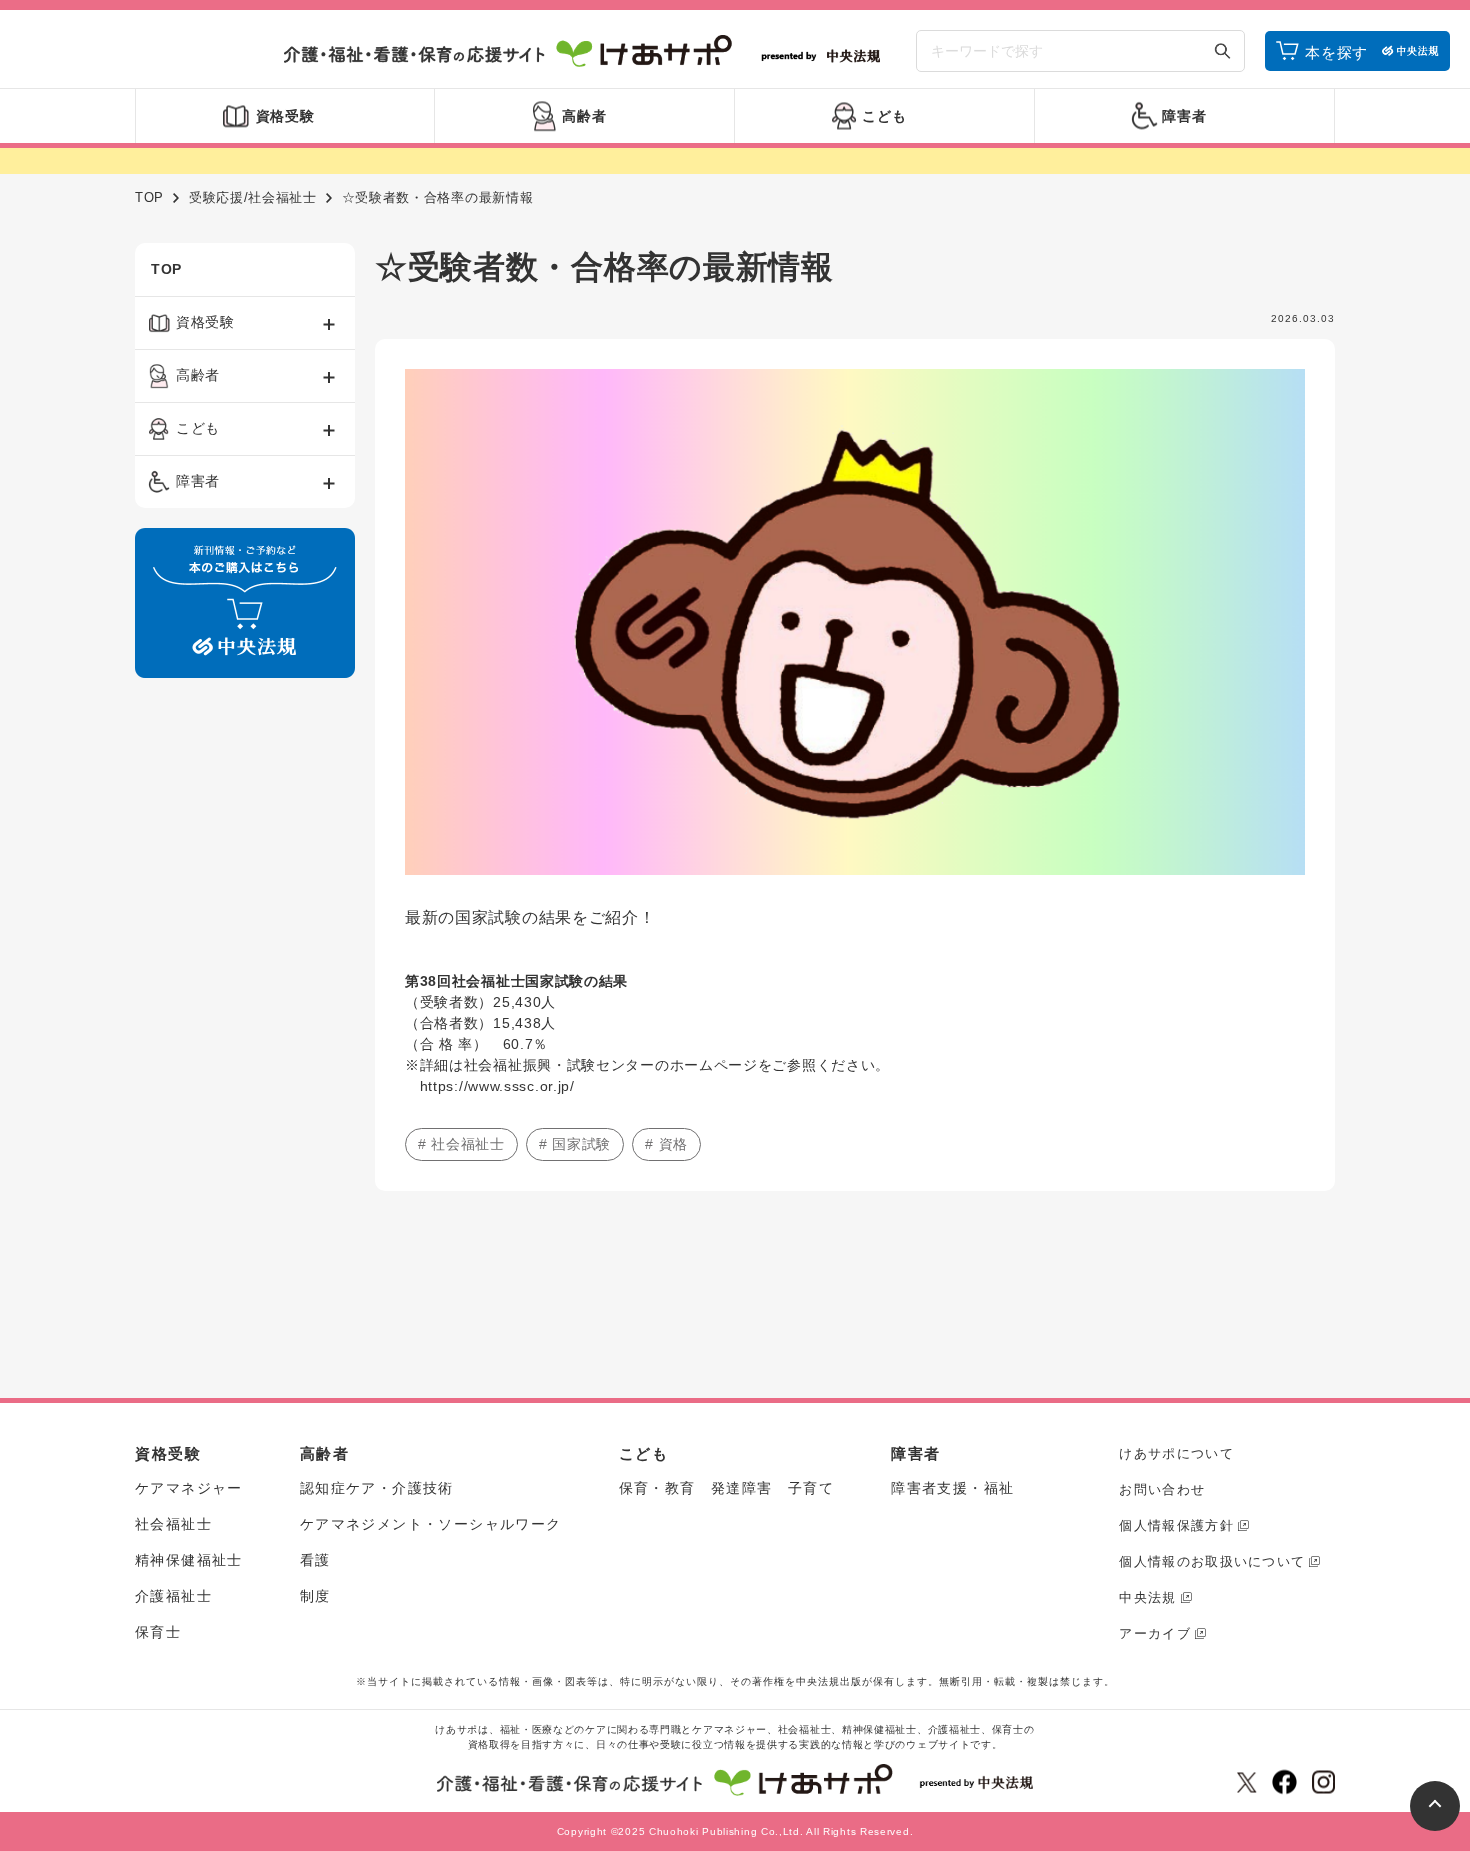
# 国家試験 (575, 1144)
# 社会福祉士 (461, 1144)
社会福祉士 (173, 1524)
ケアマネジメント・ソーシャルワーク (431, 1524)
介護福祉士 (173, 1596)
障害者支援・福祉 (952, 1488)
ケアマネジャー (189, 1488)
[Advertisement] (245, 998)
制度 (315, 1596)
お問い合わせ (1162, 1489)
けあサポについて (1176, 1453)
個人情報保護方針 (1176, 1525)
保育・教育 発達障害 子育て (727, 1488)
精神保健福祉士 (189, 1560)
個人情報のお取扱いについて (1212, 1561)
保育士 (158, 1632)
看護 (315, 1560)
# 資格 (666, 1144)
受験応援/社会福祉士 (253, 197)
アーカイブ (1155, 1633)
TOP (149, 197)
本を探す (1336, 52)
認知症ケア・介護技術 (377, 1488)
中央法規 (1147, 1597)
